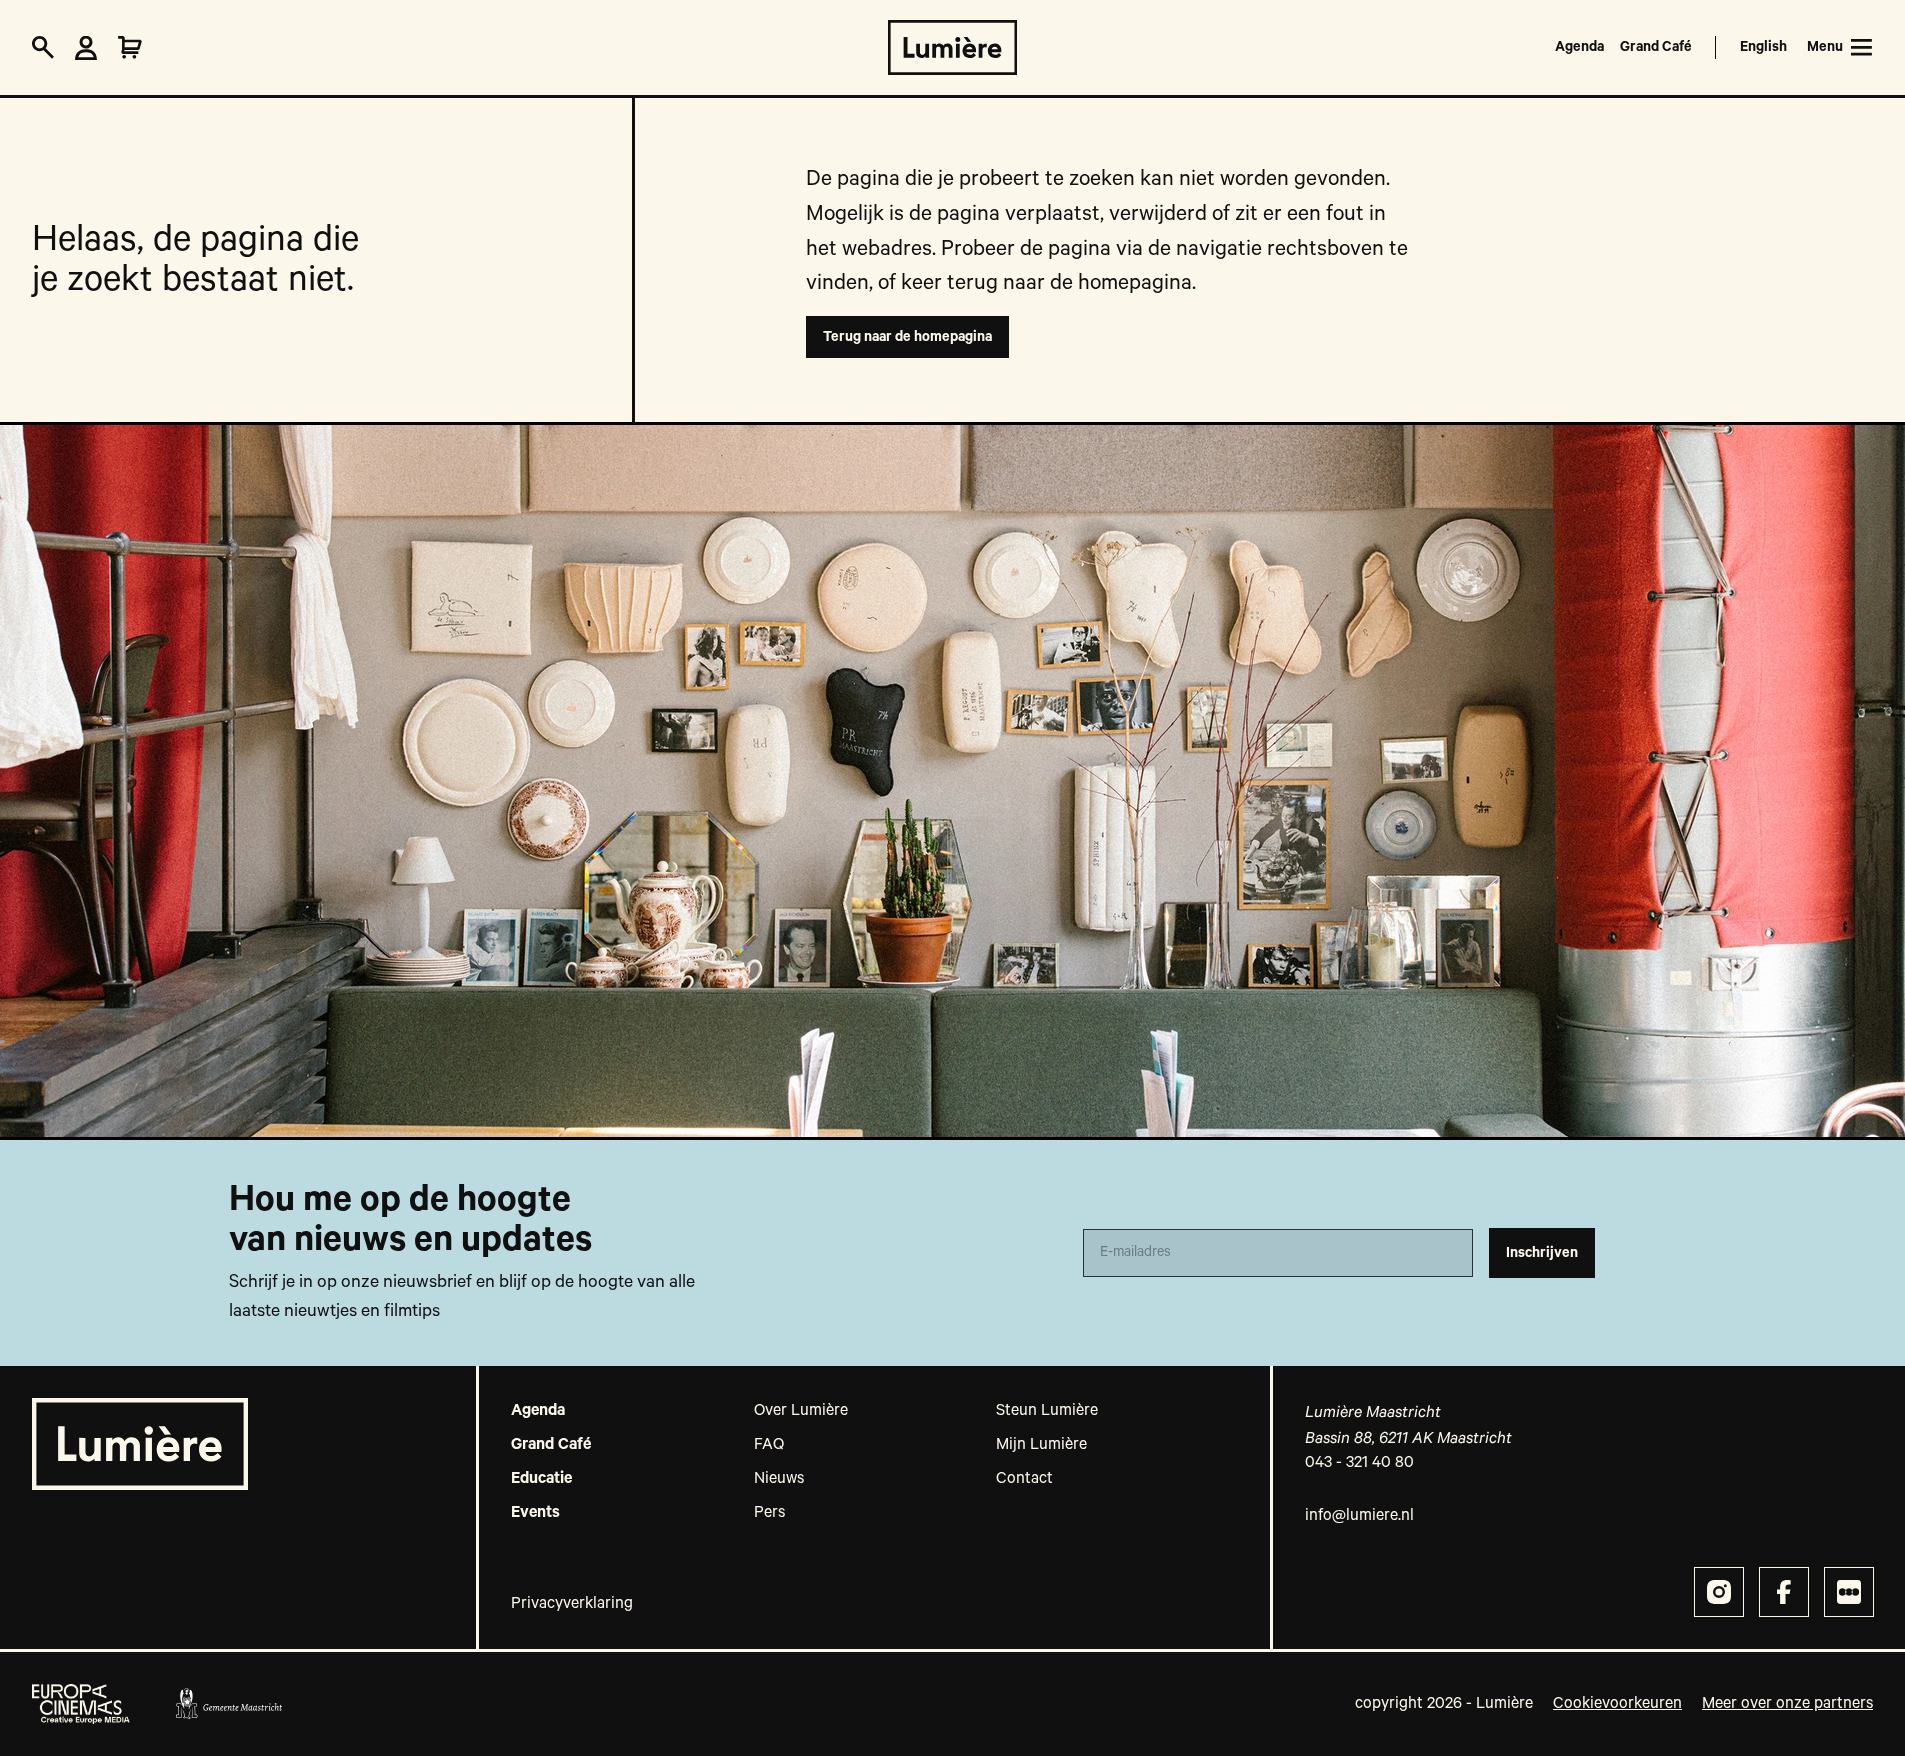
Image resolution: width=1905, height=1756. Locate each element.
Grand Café (1656, 47)
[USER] (86, 48)
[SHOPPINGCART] (130, 48)
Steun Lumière (1047, 1411)
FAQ (769, 1445)
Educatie (541, 1479)
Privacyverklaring (572, 1604)
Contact (1024, 1479)
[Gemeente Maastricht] (228, 1704)
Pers (769, 1513)
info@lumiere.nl (1359, 1516)
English (1763, 47)
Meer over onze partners (1787, 1704)
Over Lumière (801, 1411)
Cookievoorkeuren (1617, 1704)
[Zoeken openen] (43, 48)
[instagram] (1719, 1592)
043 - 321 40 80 (1359, 1463)
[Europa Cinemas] (81, 1704)
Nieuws (779, 1479)
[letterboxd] (1849, 1592)
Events (535, 1513)
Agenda (1579, 47)
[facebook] (1784, 1592)
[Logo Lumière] (952, 47)
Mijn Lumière (1041, 1445)
